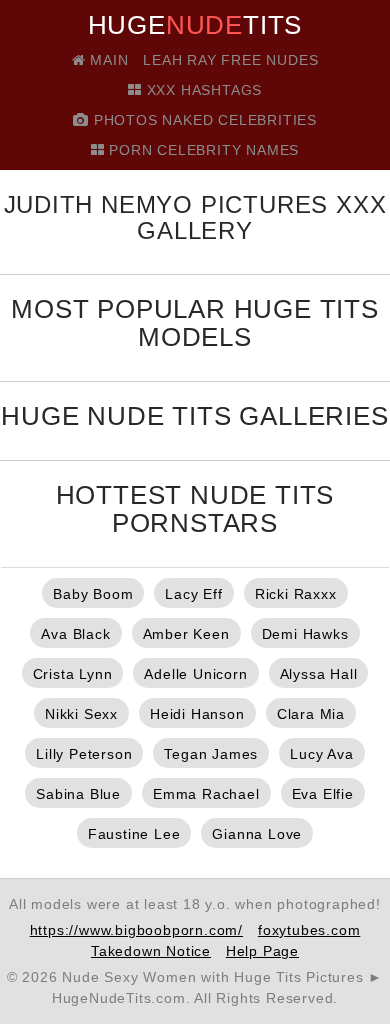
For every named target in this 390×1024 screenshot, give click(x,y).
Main (106, 60)
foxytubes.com (309, 930)
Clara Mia (311, 714)
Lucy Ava (321, 754)
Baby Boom (93, 594)
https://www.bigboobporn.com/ (136, 930)
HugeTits (195, 25)
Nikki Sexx (81, 714)
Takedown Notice (151, 951)
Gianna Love (257, 834)
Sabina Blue (78, 794)
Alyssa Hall (319, 674)
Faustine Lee (134, 834)
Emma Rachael (206, 794)
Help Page (262, 951)
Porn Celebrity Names (202, 150)
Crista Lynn (73, 674)
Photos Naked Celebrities (203, 120)
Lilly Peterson (84, 754)
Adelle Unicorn (195, 674)
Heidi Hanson (197, 714)
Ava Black (75, 634)
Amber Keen (186, 634)
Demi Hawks (305, 634)
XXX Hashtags (202, 90)
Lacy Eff (193, 594)
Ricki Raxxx (296, 594)
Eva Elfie (323, 794)
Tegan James (211, 754)
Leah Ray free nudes (230, 60)
